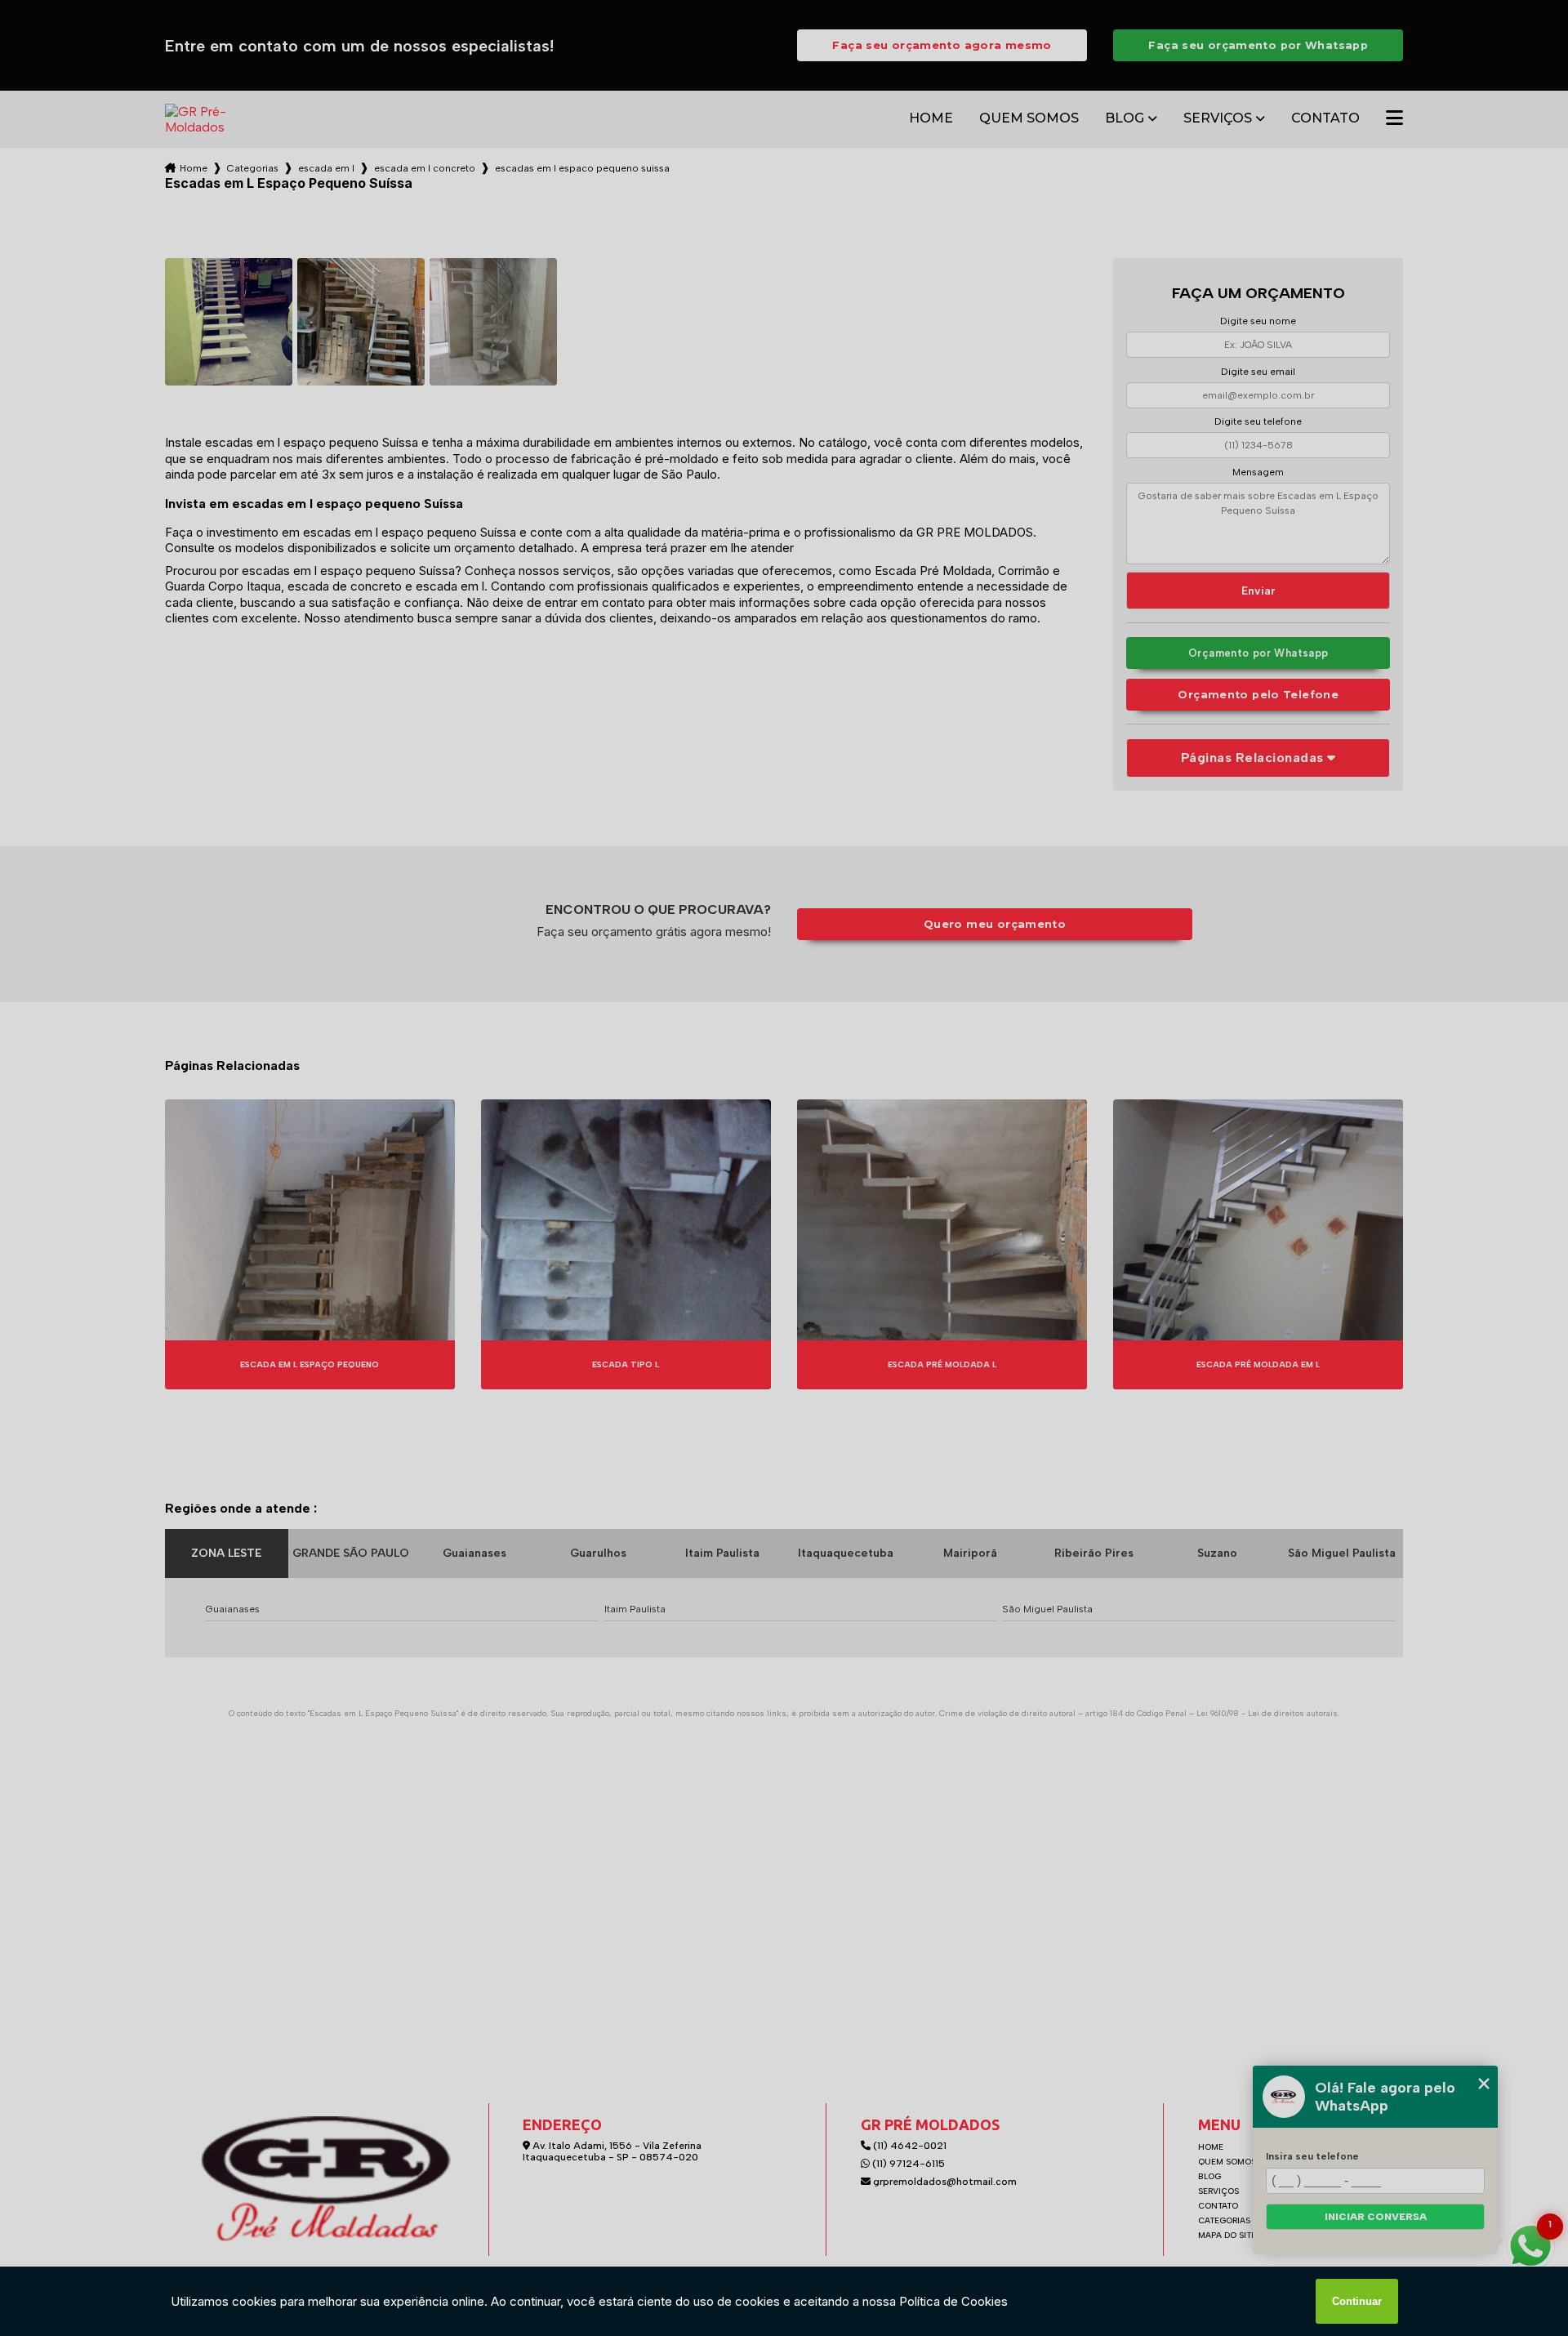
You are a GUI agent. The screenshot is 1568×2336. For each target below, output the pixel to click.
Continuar (1357, 2301)
